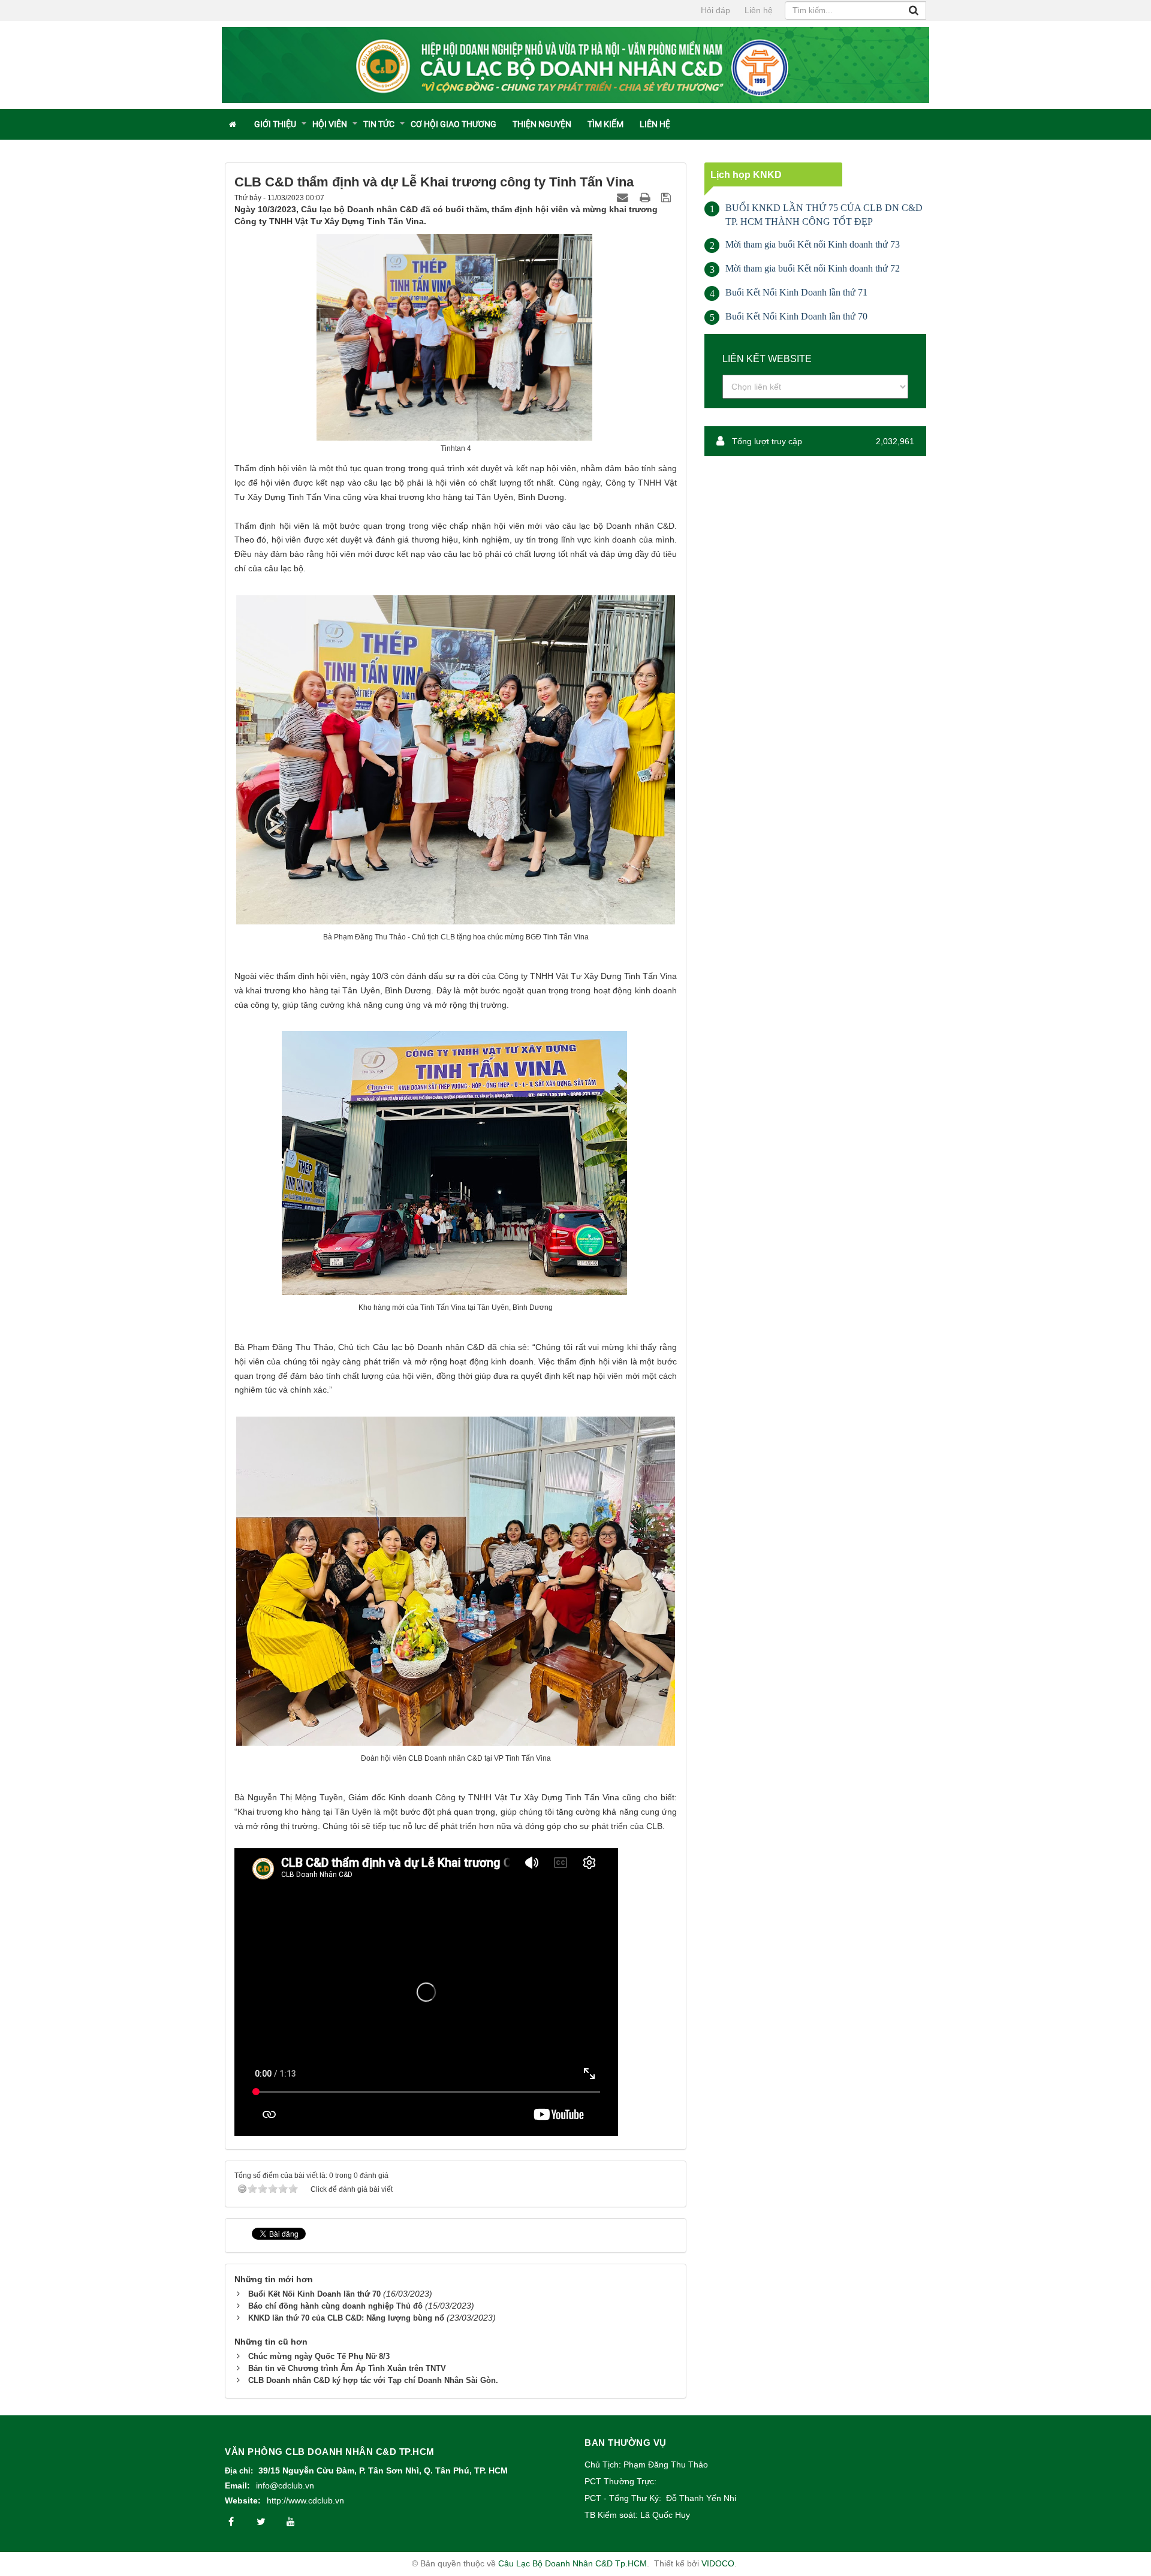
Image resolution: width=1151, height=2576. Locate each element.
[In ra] (646, 197)
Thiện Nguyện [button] (542, 124)
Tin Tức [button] (379, 124)
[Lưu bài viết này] (668, 197)
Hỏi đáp (715, 10)
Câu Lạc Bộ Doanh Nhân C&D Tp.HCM (573, 2563)
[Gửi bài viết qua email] (624, 197)
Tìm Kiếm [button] (605, 124)
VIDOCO (718, 2563)
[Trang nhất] (233, 124)
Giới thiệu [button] (275, 124)
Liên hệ (759, 10)
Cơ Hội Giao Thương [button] (454, 124)
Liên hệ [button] (655, 124)
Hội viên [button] (330, 124)
